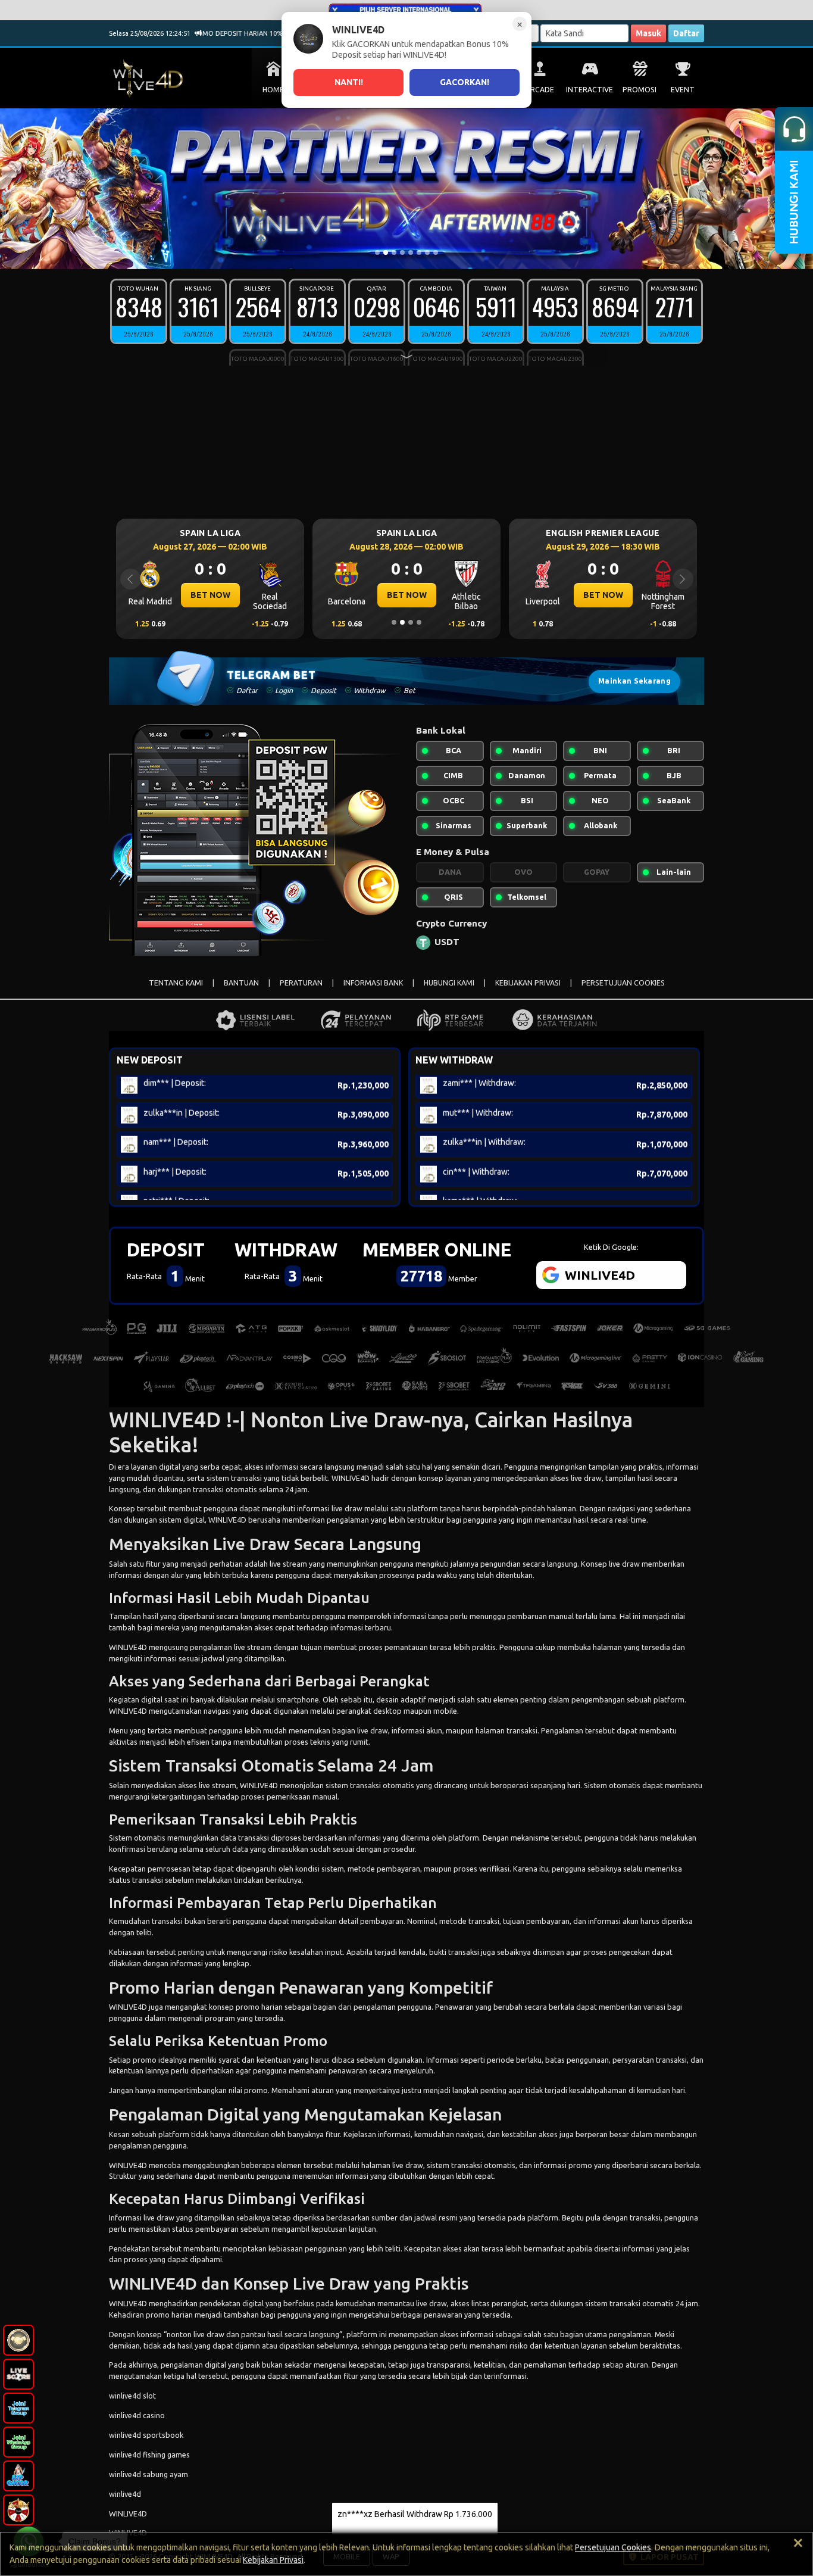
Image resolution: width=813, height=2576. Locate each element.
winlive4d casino (137, 2415)
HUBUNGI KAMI (449, 983)
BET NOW (210, 595)
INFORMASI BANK (373, 983)
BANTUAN (241, 983)
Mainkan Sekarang (634, 681)
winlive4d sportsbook (146, 2435)
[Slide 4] (402, 252)
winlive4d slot (132, 2396)
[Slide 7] (427, 252)
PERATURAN (301, 983)
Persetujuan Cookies (613, 2547)
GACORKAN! (465, 82)
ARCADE (540, 90)
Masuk (648, 33)
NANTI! (349, 82)
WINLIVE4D (351, 1478)
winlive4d (125, 2494)
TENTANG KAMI (176, 983)
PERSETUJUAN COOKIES (623, 983)
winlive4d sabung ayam (148, 2474)
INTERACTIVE (590, 90)
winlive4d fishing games (149, 2455)
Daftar (686, 33)
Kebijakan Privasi (273, 2560)
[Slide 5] (411, 252)
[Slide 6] (419, 252)
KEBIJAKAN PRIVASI (528, 983)
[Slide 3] (394, 252)
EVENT (683, 90)
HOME (273, 90)
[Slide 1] (377, 252)
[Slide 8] (436, 252)
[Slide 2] (386, 252)
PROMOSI (640, 90)
